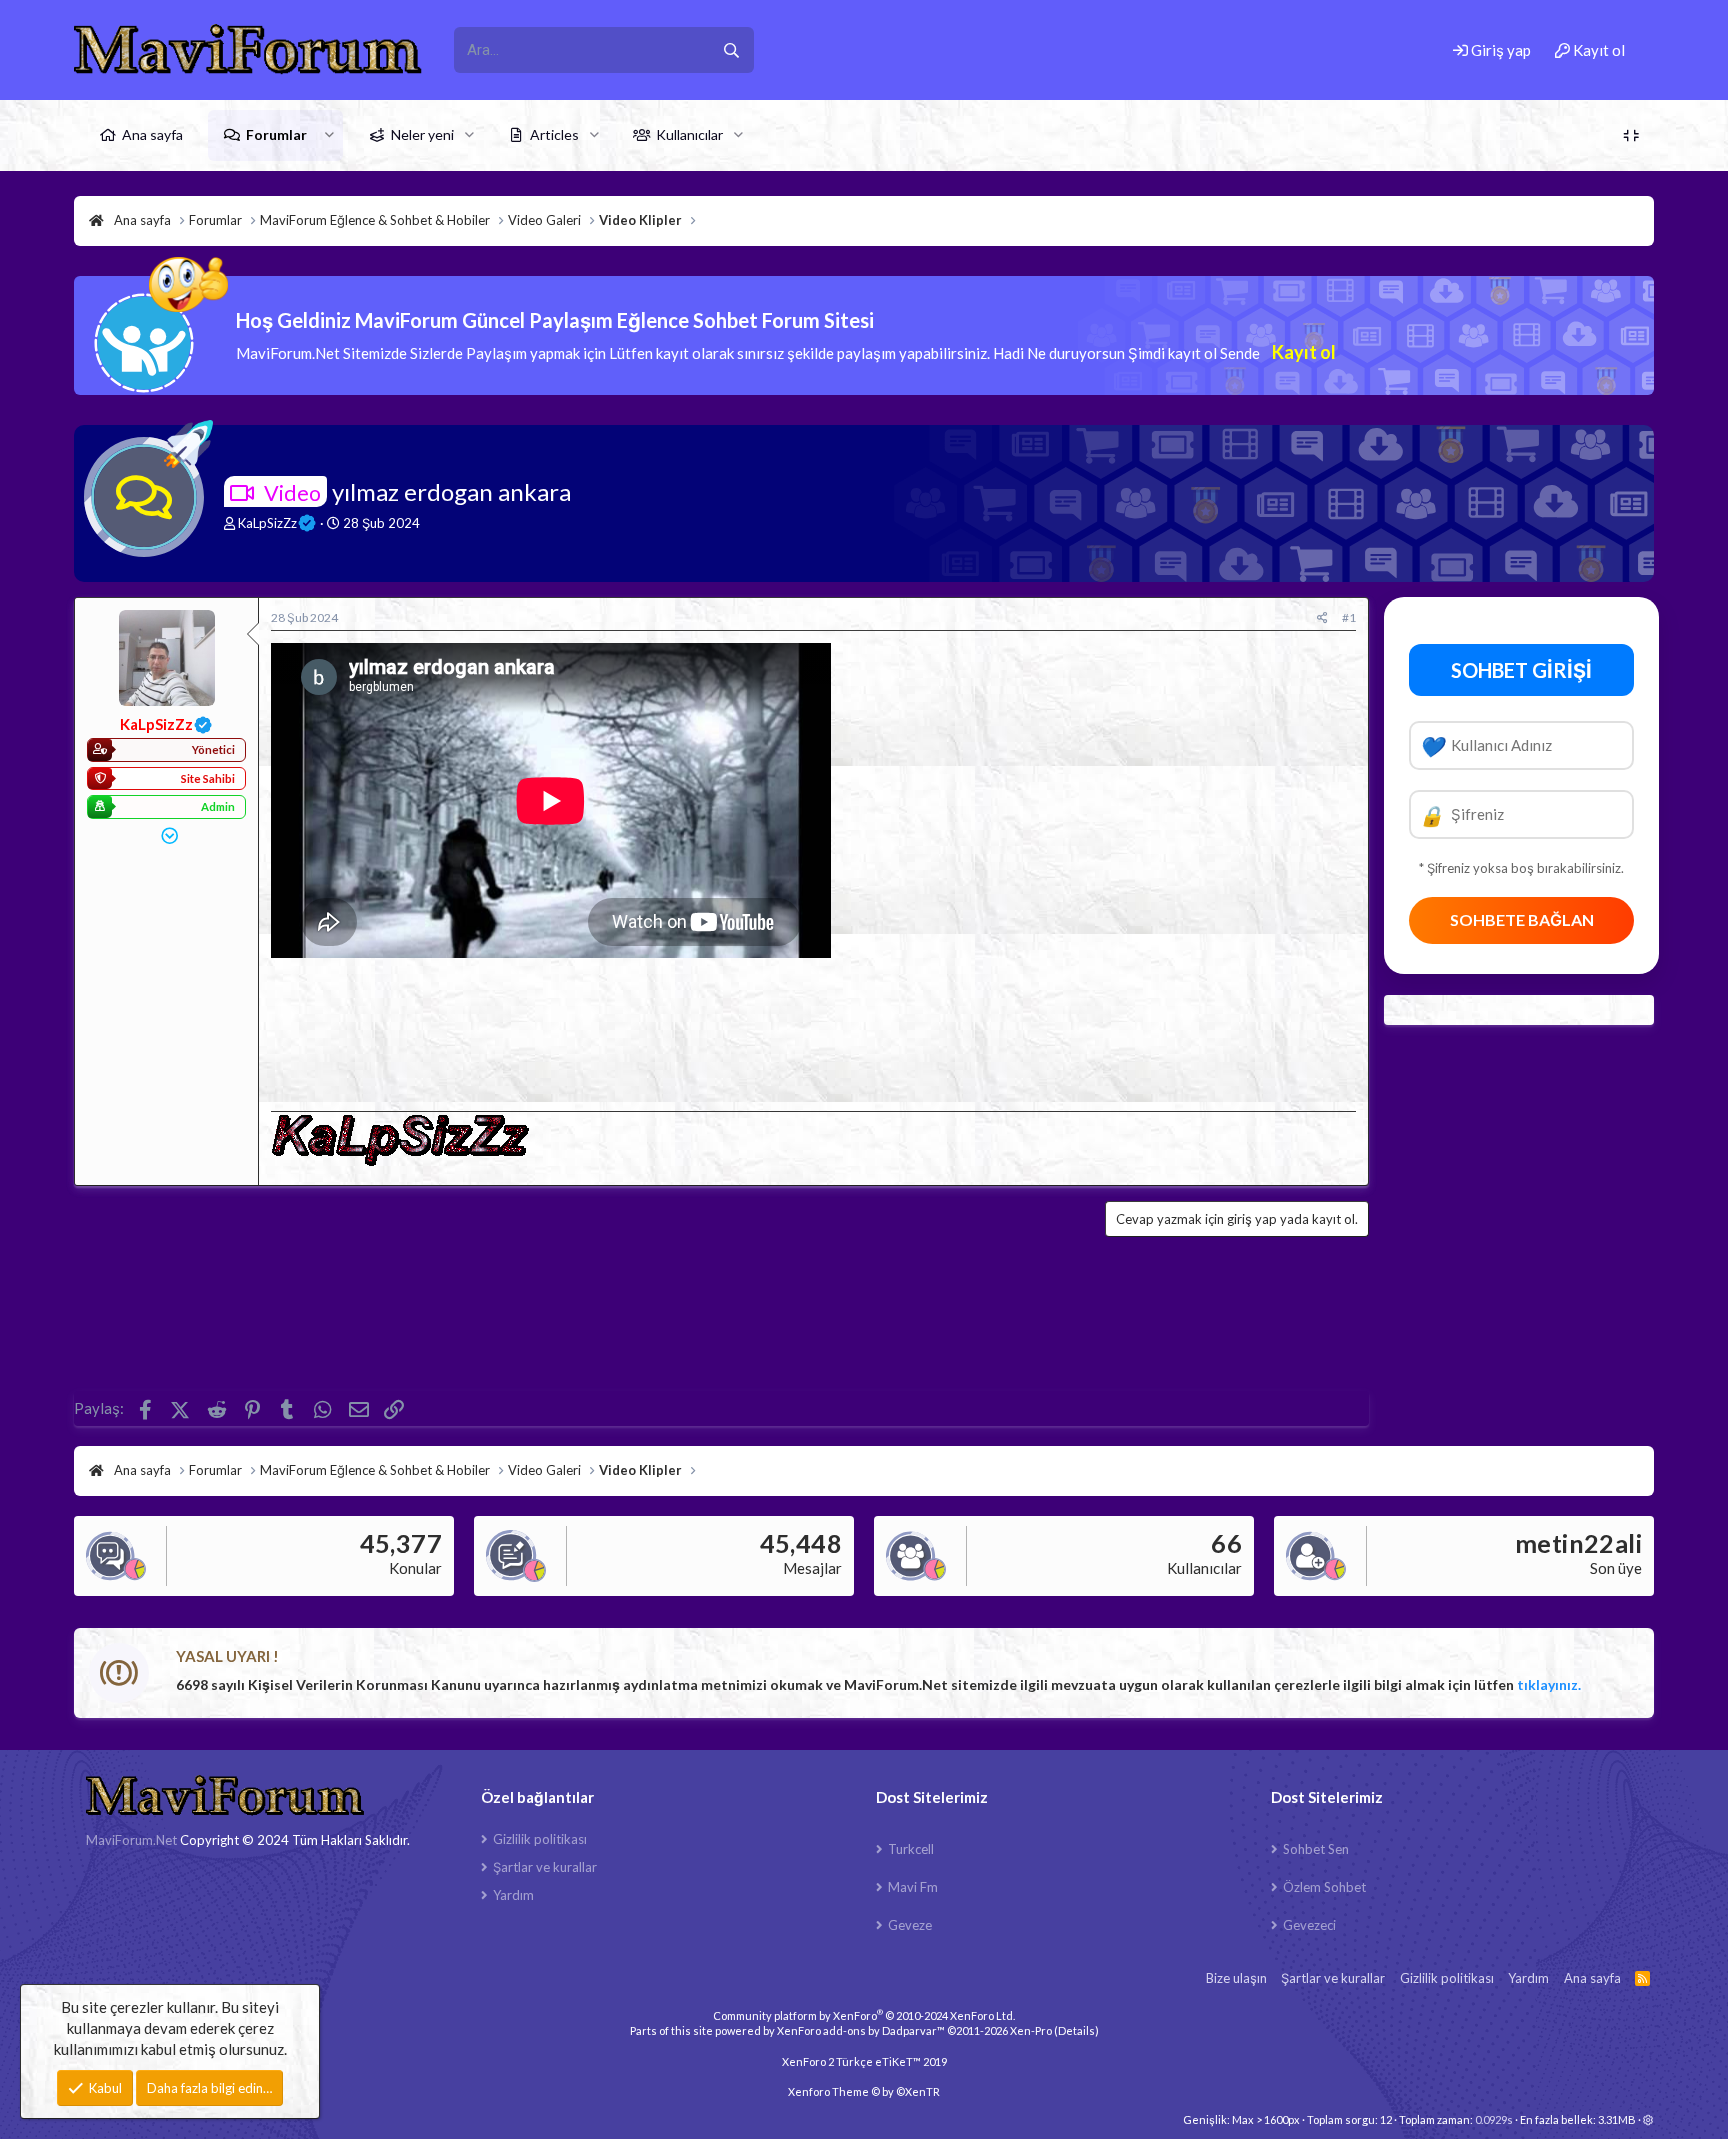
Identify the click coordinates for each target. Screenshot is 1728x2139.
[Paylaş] (1322, 618)
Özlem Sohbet (1324, 1887)
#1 (1349, 617)
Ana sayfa (152, 134)
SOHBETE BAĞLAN (1522, 919)
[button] (329, 135)
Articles (554, 134)
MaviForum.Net (131, 1840)
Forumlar (276, 134)
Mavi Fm (913, 1887)
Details (1076, 2030)
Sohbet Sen (1316, 1849)
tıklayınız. (1549, 1684)
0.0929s (1494, 2119)
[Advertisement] (813, 1028)
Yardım (513, 1895)
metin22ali (1578, 1543)
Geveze (910, 1925)
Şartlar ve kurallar (545, 1867)
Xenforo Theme (864, 2091)
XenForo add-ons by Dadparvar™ (861, 2030)
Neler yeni (422, 134)
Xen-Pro (1031, 2030)
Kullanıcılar (689, 134)
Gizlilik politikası (540, 1839)
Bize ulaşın (1236, 1978)
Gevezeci (1309, 1925)
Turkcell (911, 1849)
